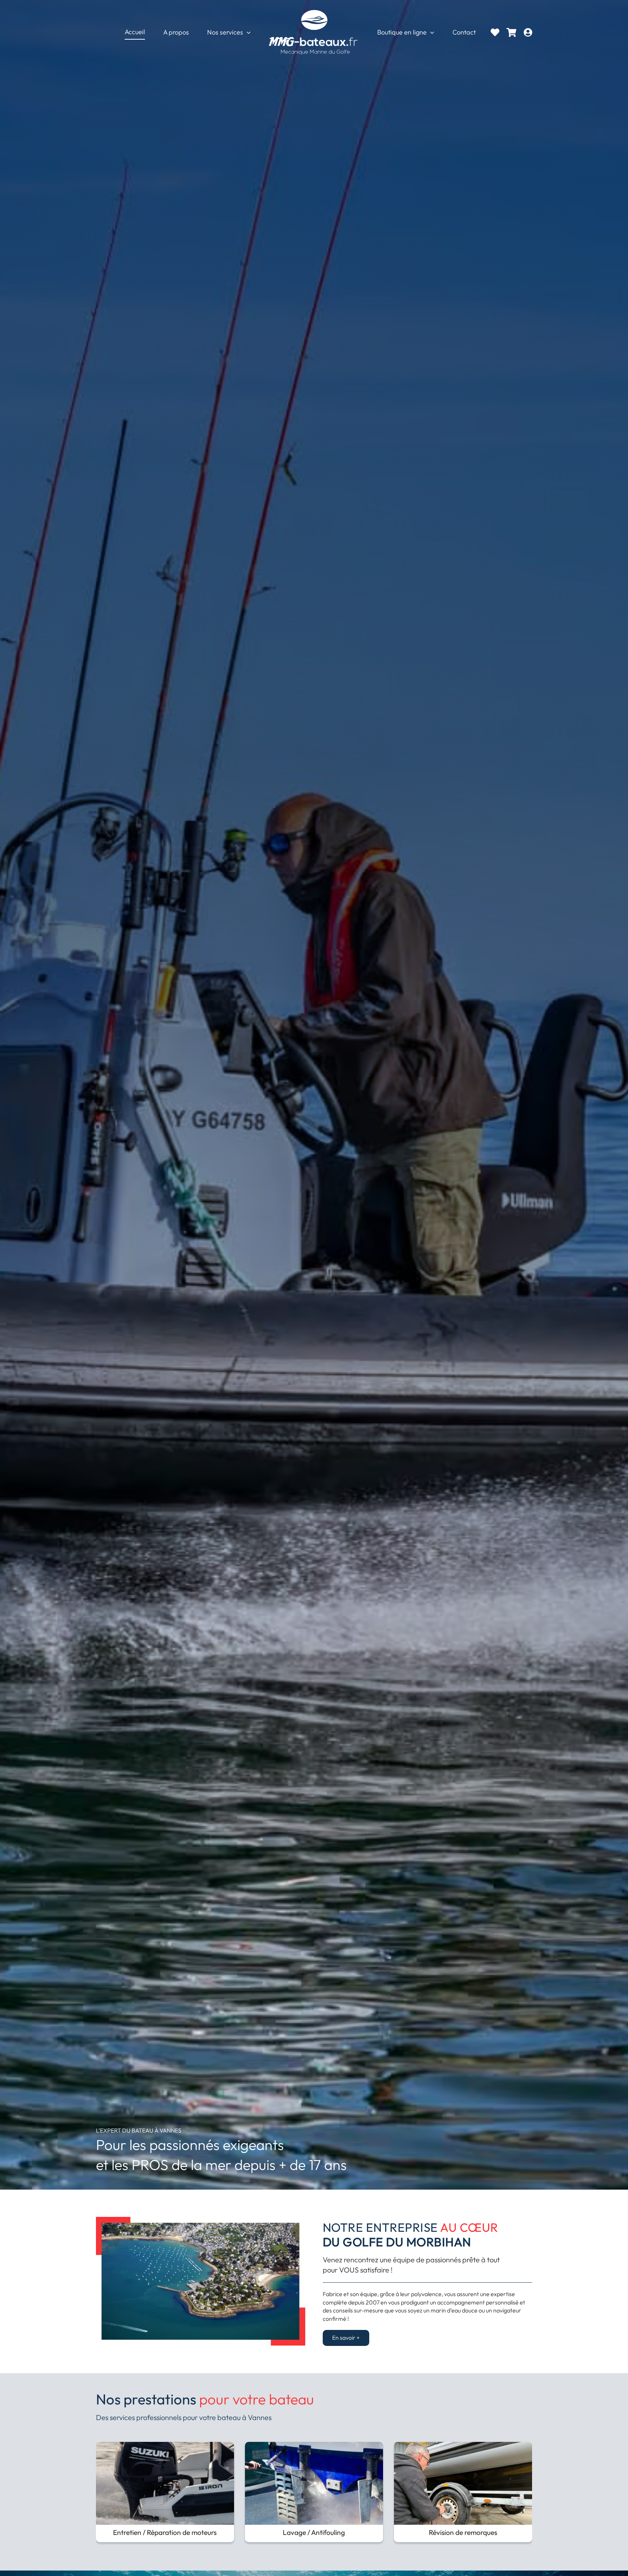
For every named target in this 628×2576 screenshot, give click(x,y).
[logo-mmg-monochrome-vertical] (314, 10)
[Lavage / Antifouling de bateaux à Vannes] (314, 2446)
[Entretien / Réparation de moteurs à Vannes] (165, 2446)
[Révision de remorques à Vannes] (463, 2446)
